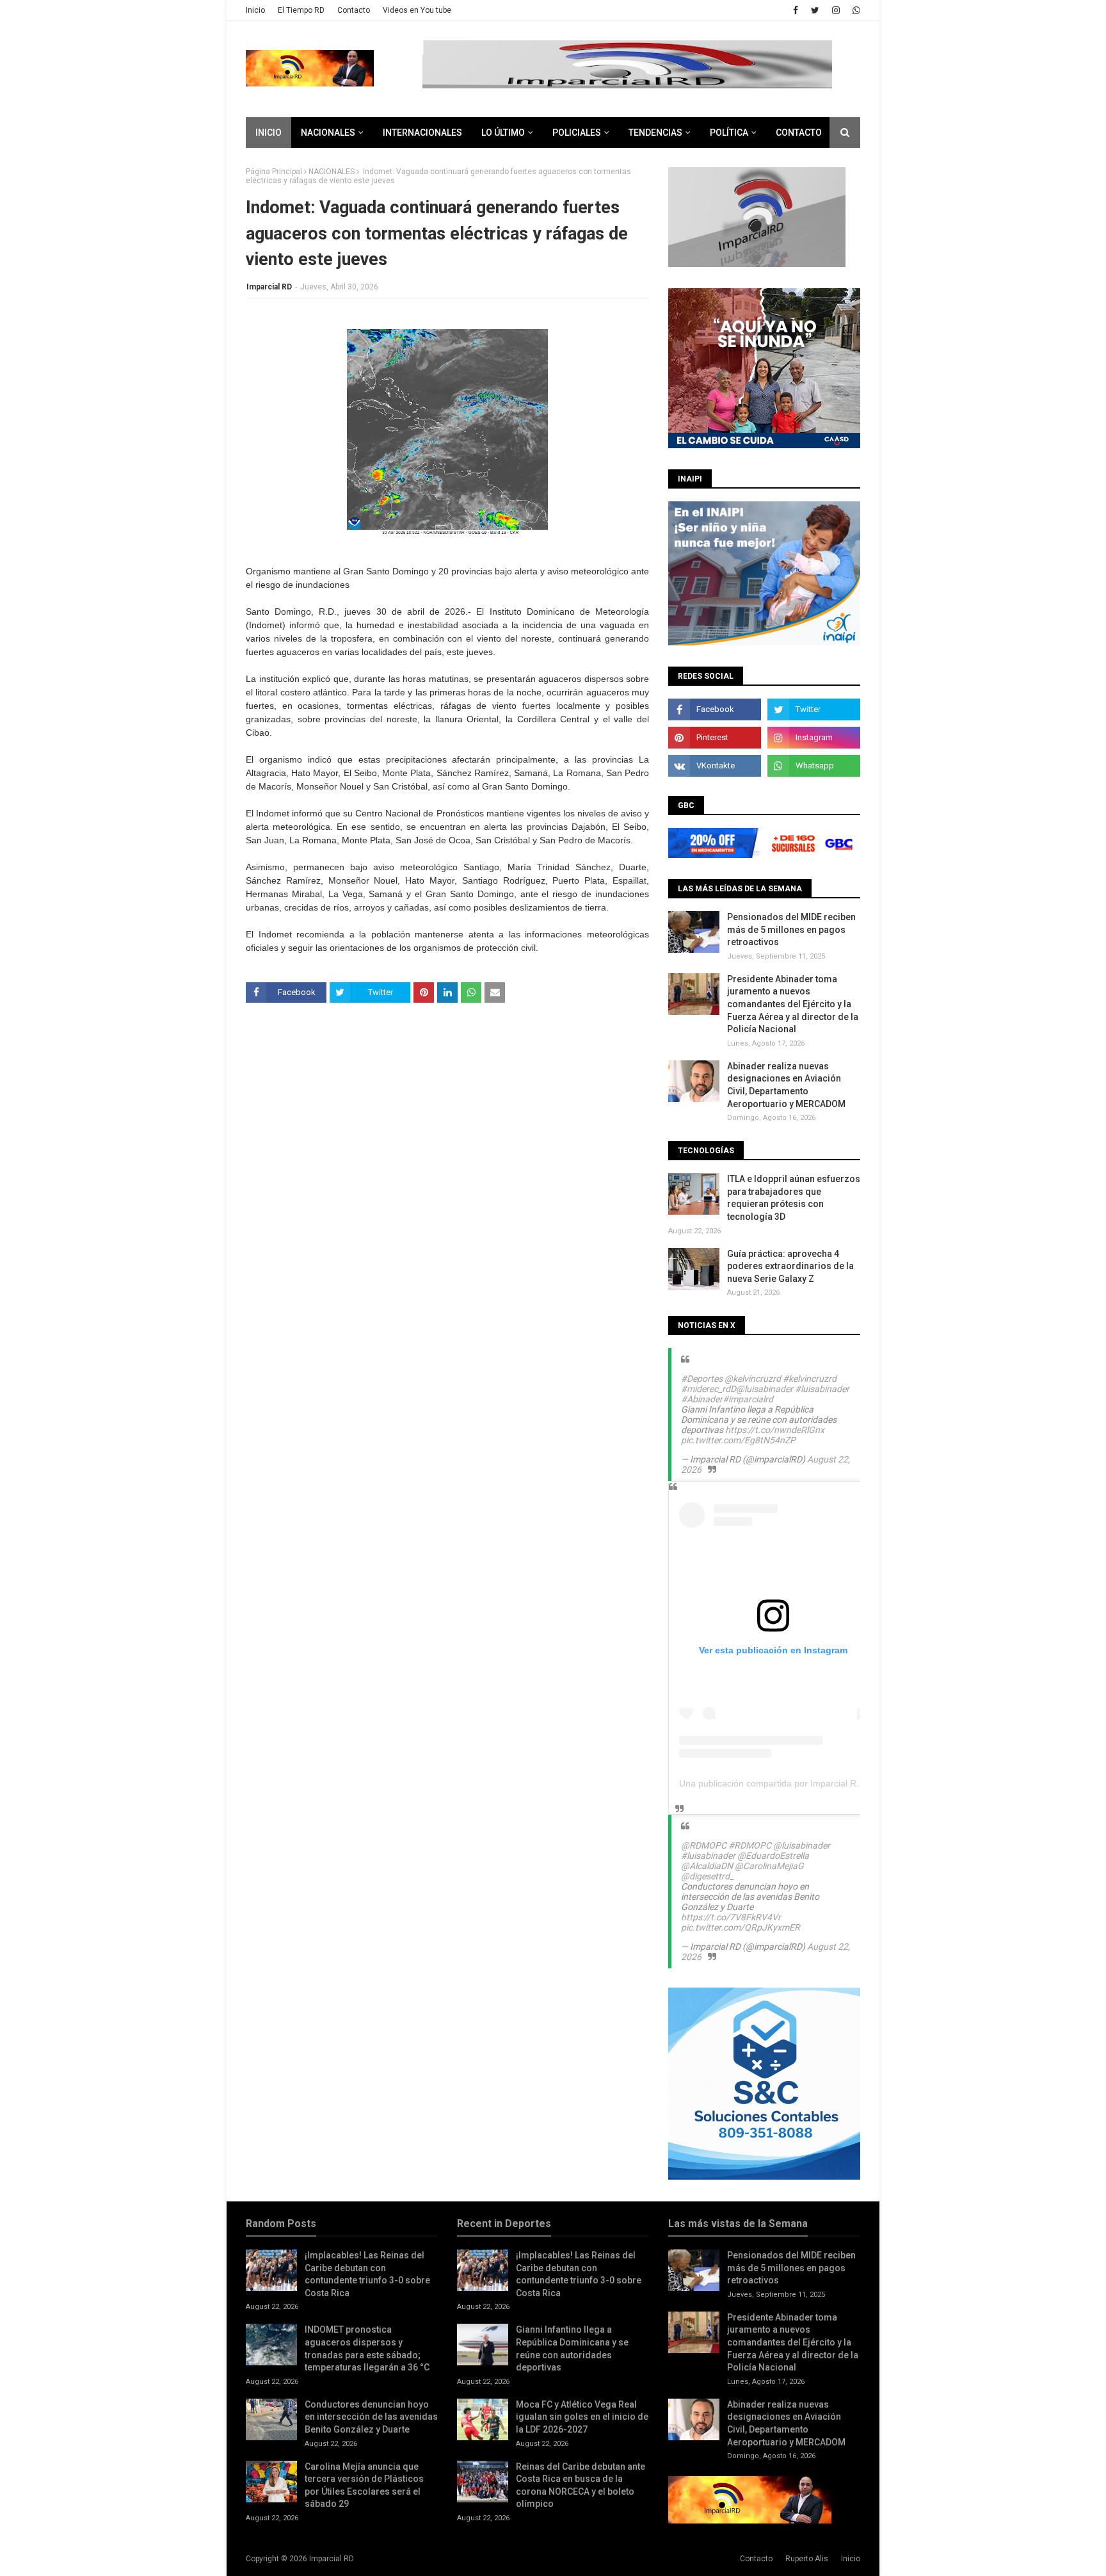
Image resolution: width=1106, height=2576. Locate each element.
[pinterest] (715, 738)
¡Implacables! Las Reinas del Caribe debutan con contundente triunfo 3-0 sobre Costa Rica (367, 2274)
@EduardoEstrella (773, 1856)
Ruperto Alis (807, 2559)
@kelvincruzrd (753, 1379)
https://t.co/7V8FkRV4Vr (731, 1917)
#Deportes (702, 1379)
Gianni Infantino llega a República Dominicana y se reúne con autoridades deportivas (572, 2348)
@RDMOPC (704, 1845)
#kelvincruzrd (810, 1379)
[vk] (715, 766)
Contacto (354, 10)
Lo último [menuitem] (503, 133)
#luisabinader (822, 1389)
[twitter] (815, 10)
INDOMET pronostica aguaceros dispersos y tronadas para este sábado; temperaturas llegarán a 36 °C (367, 2348)
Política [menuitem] (729, 133)
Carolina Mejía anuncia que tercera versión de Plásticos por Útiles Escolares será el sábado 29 (364, 2485)
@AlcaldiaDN (707, 1866)
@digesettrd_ (707, 1876)
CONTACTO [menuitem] (799, 133)
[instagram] (836, 10)
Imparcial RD (269, 287)
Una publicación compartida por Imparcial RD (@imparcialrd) (802, 1783)
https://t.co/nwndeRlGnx (775, 1430)
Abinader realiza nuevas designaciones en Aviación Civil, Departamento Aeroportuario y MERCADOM (786, 1085)
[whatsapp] (855, 10)
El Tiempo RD (301, 10)
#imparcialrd (748, 1399)
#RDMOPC (750, 1845)
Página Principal (274, 172)
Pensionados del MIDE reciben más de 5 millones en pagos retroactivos (791, 929)
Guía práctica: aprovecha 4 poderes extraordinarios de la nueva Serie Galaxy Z (790, 1266)
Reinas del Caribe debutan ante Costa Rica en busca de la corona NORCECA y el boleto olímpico (581, 2485)
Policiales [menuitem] (577, 133)
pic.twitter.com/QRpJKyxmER (741, 1927)
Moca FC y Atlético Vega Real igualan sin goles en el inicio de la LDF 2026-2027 (582, 2417)
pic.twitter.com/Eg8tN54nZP (738, 1440)
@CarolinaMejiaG (769, 1866)
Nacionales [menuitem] (328, 133)
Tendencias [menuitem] (655, 133)
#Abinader (702, 1399)
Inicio (255, 10)
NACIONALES (332, 172)
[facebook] (796, 10)
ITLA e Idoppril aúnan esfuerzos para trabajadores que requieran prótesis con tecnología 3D (794, 1198)
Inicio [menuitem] (268, 133)
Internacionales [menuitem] (422, 133)
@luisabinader (765, 1389)
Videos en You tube (417, 10)
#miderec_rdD (709, 1389)
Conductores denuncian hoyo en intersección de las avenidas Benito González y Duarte (371, 2417)
